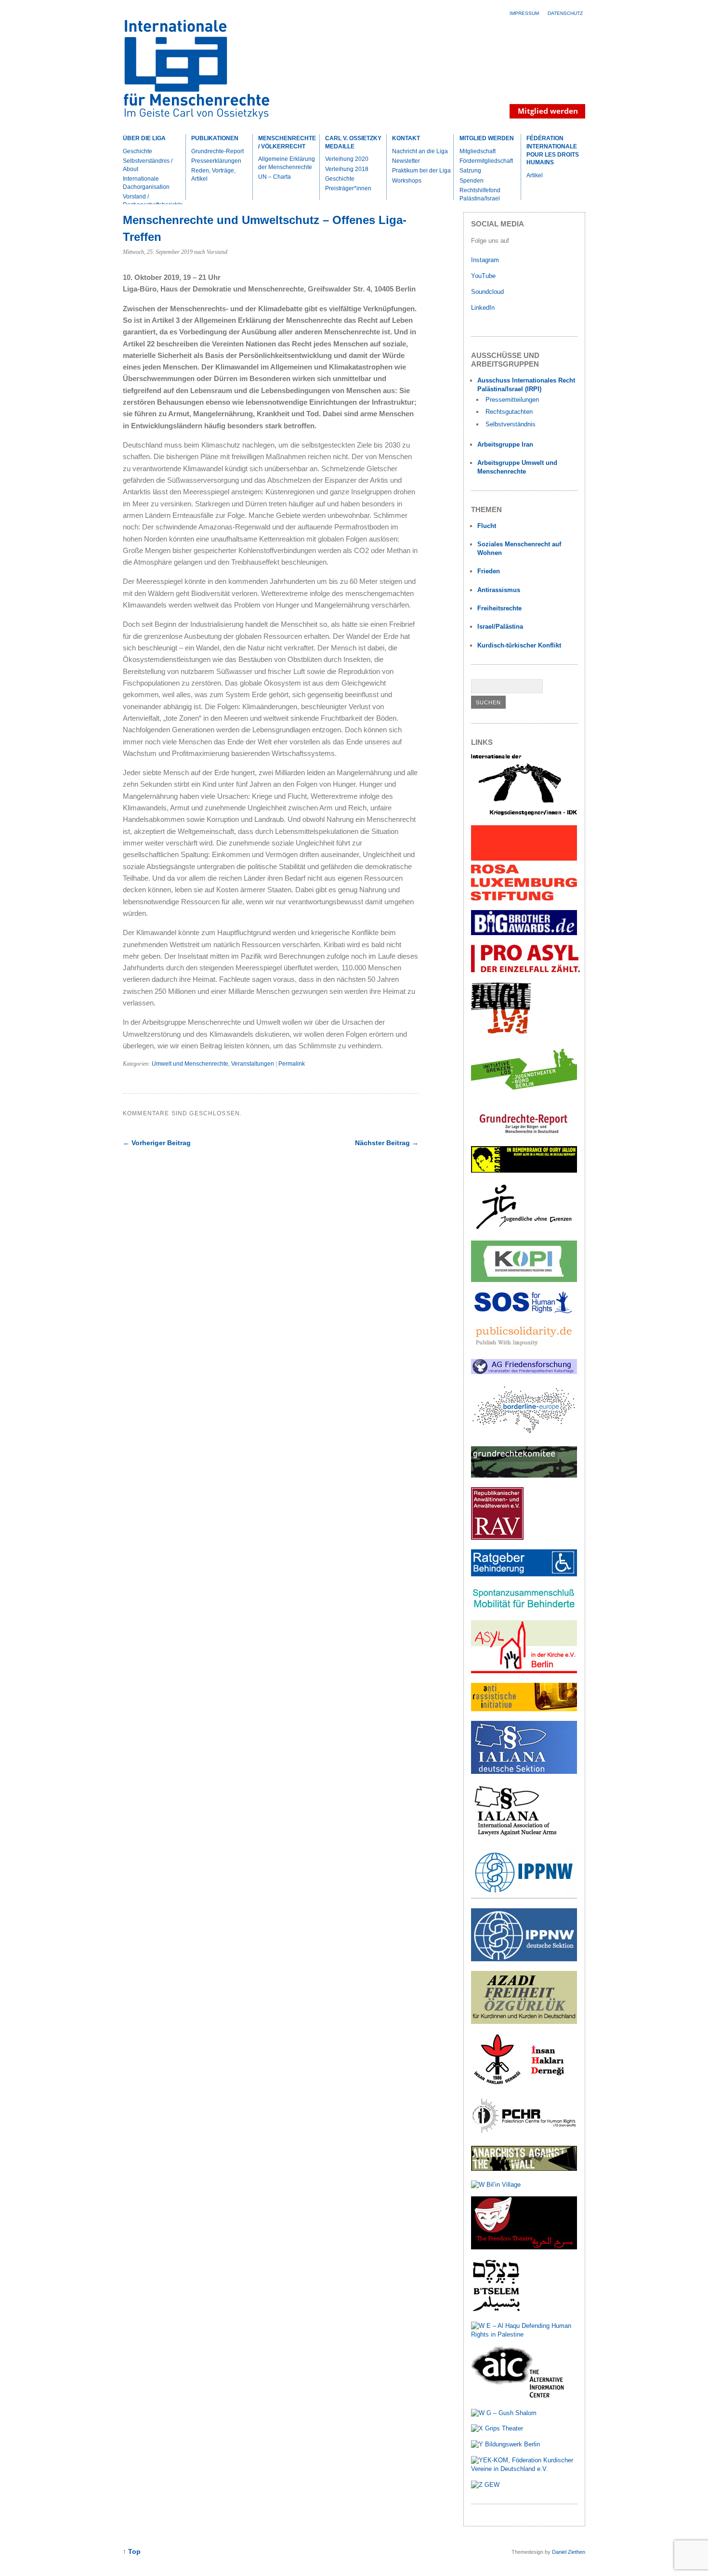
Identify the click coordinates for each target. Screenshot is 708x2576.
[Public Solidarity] (524, 1347)
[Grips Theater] (497, 2428)
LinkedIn (484, 308)
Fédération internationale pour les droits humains (553, 150)
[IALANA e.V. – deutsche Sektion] (524, 1772)
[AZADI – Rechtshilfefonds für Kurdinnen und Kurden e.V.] (524, 2022)
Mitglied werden (487, 138)
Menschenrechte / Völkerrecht (287, 142)
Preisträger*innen (348, 188)
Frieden (489, 571)
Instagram (485, 260)
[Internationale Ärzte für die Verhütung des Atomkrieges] (524, 1959)
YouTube (484, 276)
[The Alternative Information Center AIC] (524, 2397)
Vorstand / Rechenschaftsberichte (153, 201)
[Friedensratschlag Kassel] (524, 1372)
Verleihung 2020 (347, 159)
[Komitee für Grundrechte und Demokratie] (524, 1475)
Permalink (292, 1064)
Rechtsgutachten (509, 412)
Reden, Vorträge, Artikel (213, 175)
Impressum (524, 13)
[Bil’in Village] (496, 2185)
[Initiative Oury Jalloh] (524, 1170)
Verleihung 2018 (347, 169)
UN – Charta (275, 177)
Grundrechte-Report (217, 151)
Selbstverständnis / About (148, 165)
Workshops (407, 181)
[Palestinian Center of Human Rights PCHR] (524, 2134)
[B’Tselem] (496, 2310)
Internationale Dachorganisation (146, 183)
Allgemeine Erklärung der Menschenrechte (287, 163)
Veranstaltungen (253, 1064)
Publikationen (215, 138)
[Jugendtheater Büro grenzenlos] (524, 1095)
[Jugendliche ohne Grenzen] (524, 1229)
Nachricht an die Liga (420, 151)
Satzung (470, 171)
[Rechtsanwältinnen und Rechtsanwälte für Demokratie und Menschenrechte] (497, 1538)
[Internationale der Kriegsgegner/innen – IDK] (524, 813)
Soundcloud (488, 292)
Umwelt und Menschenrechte (190, 1064)
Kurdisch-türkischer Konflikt (519, 645)
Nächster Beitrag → (387, 1143)
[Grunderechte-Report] (524, 1134)
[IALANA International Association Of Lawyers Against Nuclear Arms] (524, 1834)
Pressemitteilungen (512, 400)
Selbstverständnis (511, 424)
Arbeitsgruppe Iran (505, 444)
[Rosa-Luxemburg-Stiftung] (524, 898)
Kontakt (406, 138)
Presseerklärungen (216, 161)
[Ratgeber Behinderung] (524, 1574)
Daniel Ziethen (569, 2552)
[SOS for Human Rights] (524, 1311)
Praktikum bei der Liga (421, 171)
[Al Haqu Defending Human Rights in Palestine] (524, 2334)
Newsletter (406, 161)
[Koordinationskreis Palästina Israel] (524, 1280)
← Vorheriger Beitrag (157, 1143)
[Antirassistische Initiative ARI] (524, 1709)
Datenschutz (565, 13)
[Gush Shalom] (504, 2413)
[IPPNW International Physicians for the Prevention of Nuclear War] (524, 1896)
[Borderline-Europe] (524, 1434)
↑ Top (132, 2552)
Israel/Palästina (500, 627)
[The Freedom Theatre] (524, 2247)
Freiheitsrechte (499, 608)
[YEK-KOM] (524, 2469)
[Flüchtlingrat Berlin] (501, 1033)
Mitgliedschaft (478, 151)
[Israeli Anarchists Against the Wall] (524, 2169)
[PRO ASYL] (525, 970)
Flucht (487, 526)
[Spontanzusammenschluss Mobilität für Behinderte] (524, 1608)
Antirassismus (499, 590)
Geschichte (138, 151)
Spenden (472, 181)
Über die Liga (144, 138)
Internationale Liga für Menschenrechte (207, 74)
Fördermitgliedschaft (486, 161)
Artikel (535, 175)
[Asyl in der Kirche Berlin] (524, 1671)
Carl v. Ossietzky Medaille (353, 142)
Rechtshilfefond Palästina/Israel (480, 194)
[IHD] (524, 2084)
